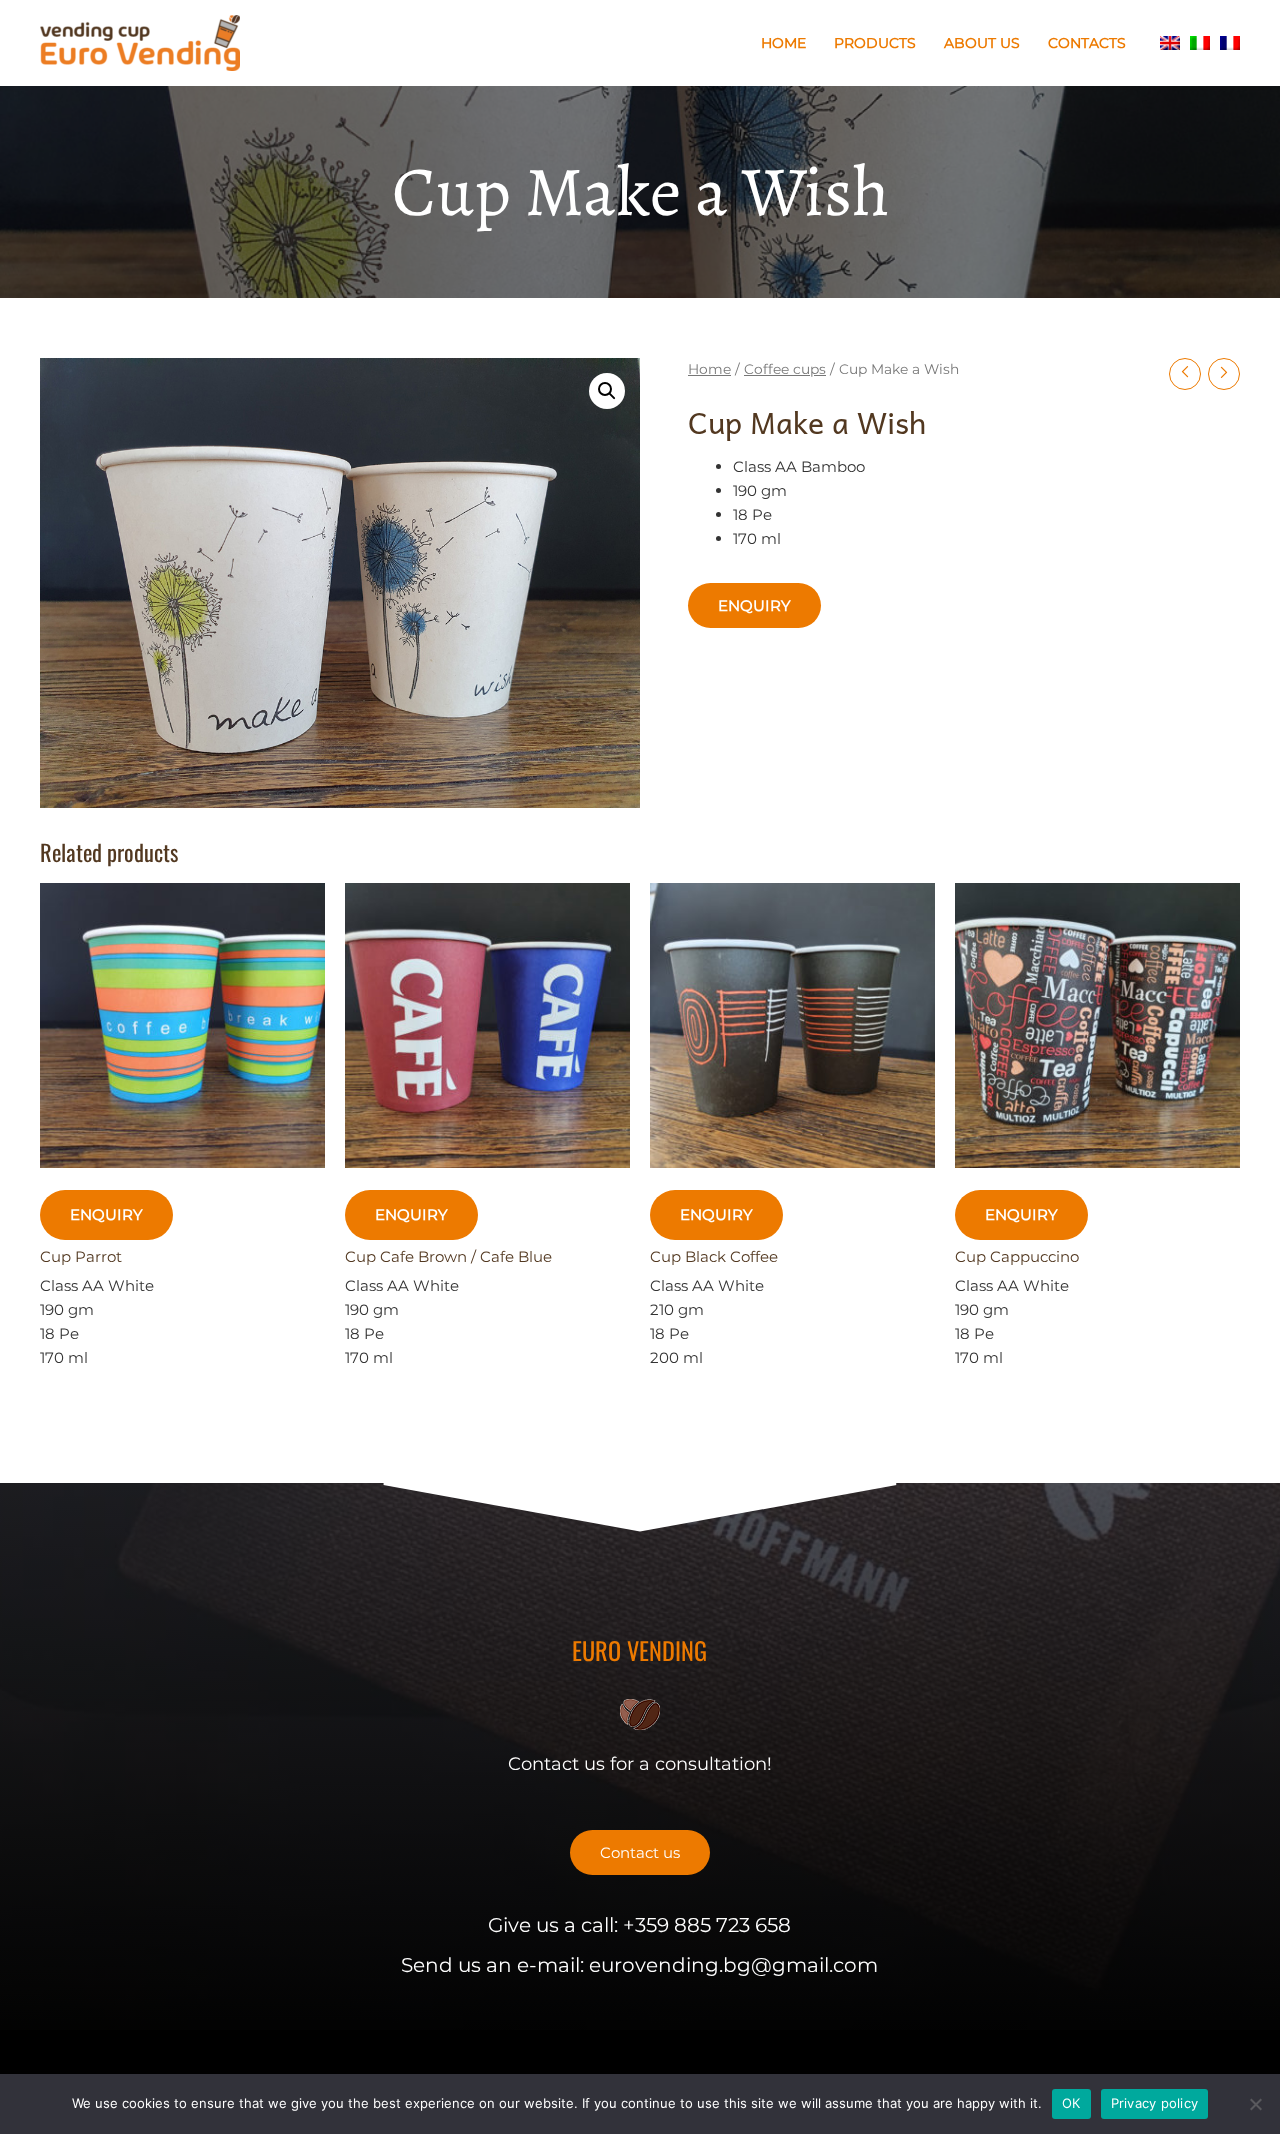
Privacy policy (1155, 2103)
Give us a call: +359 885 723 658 (639, 1925)
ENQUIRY (754, 605)
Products (875, 43)
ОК (1071, 2103)
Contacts (1087, 43)
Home (783, 43)
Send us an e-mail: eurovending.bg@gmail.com (639, 1965)
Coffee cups (785, 369)
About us (982, 43)
